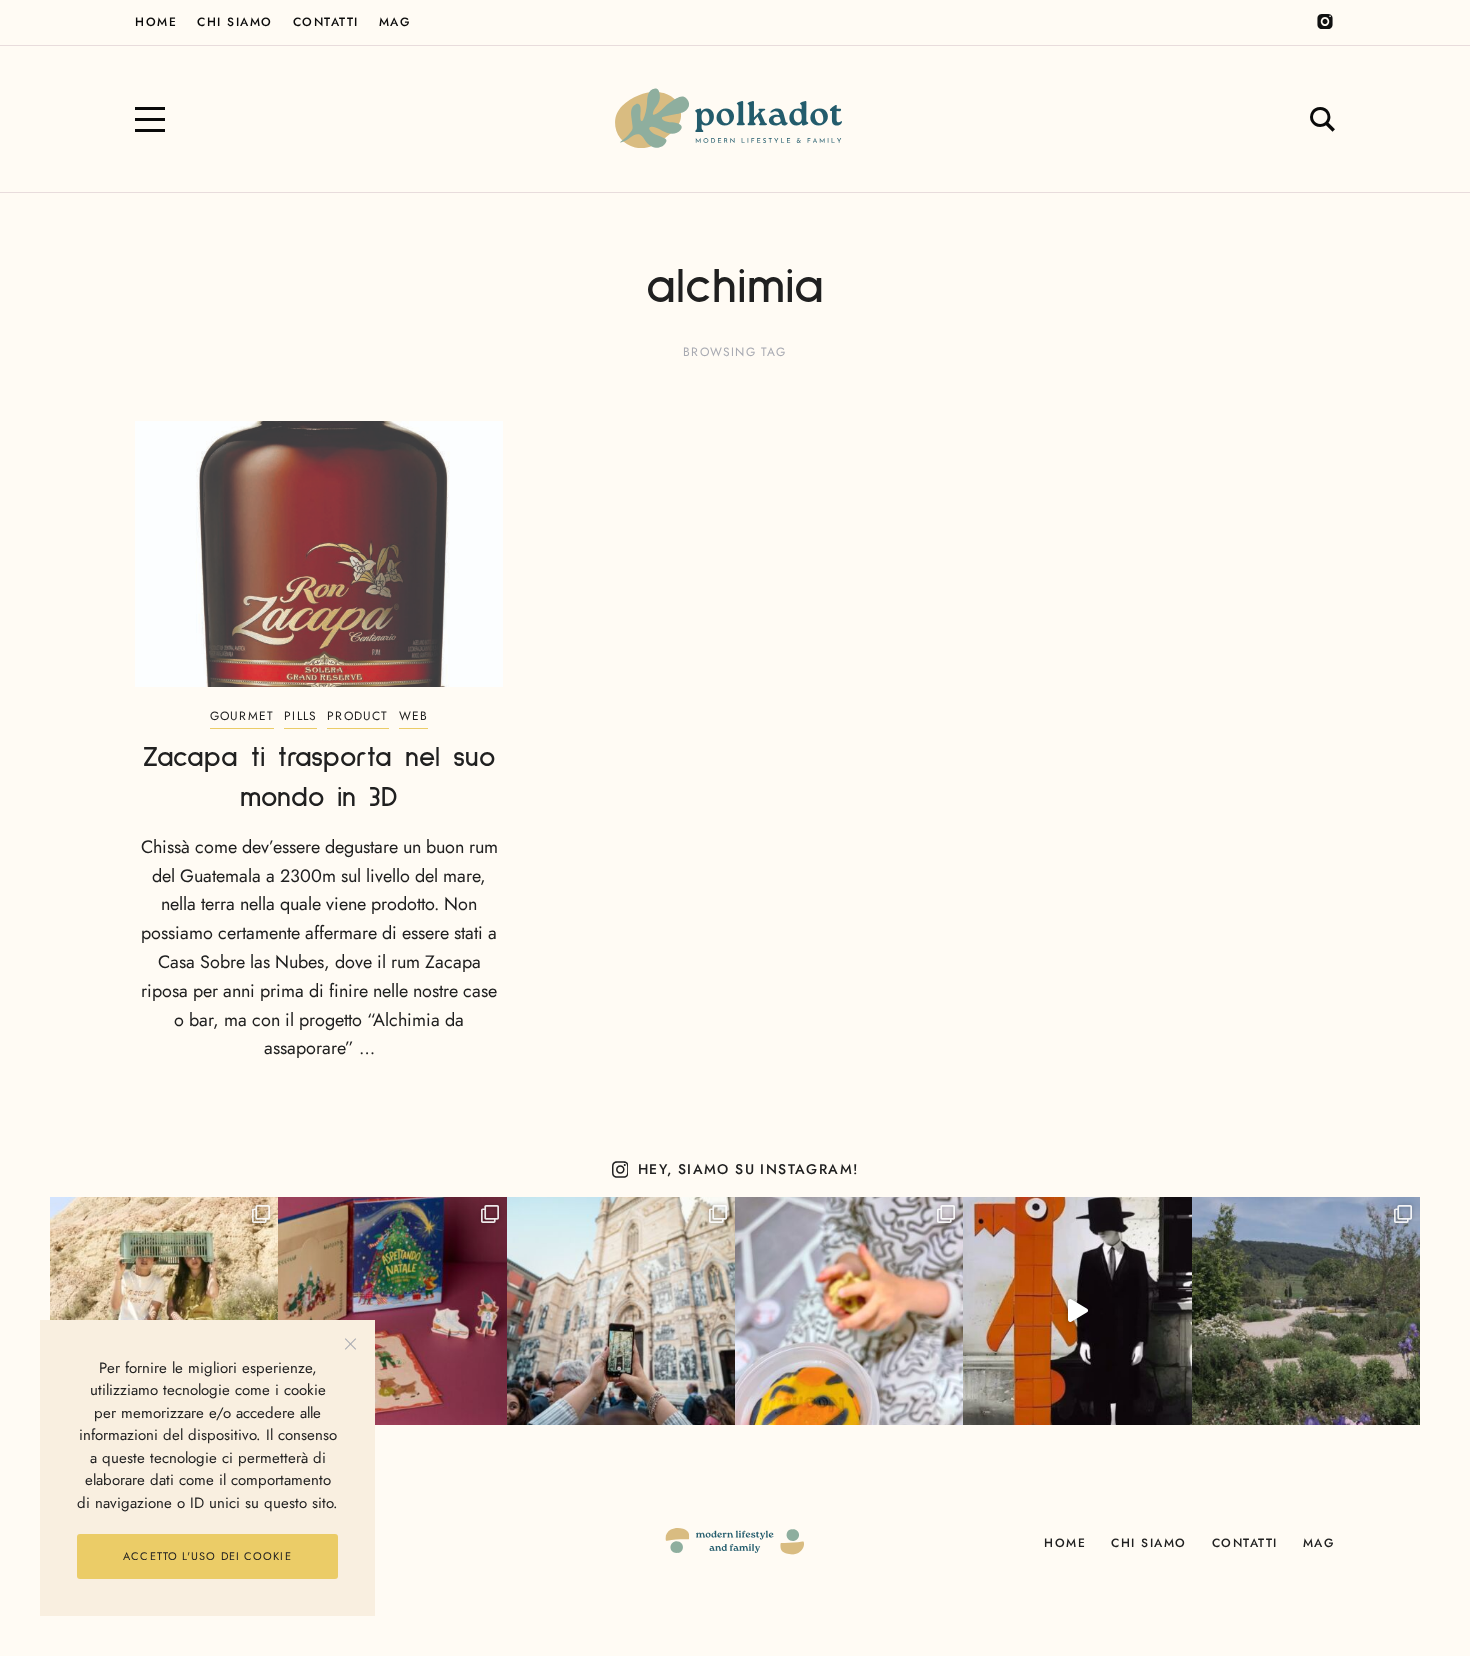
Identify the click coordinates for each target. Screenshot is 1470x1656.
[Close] (350, 1344)
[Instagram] (1325, 22)
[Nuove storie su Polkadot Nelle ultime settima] (164, 1311)
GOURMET (242, 716)
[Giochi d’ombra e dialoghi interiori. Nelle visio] (1077, 1311)
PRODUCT (357, 716)
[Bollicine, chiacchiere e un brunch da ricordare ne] (1306, 1311)
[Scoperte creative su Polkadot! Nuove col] (621, 1311)
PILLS (300, 716)
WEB (414, 716)
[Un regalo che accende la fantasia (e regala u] (849, 1311)
